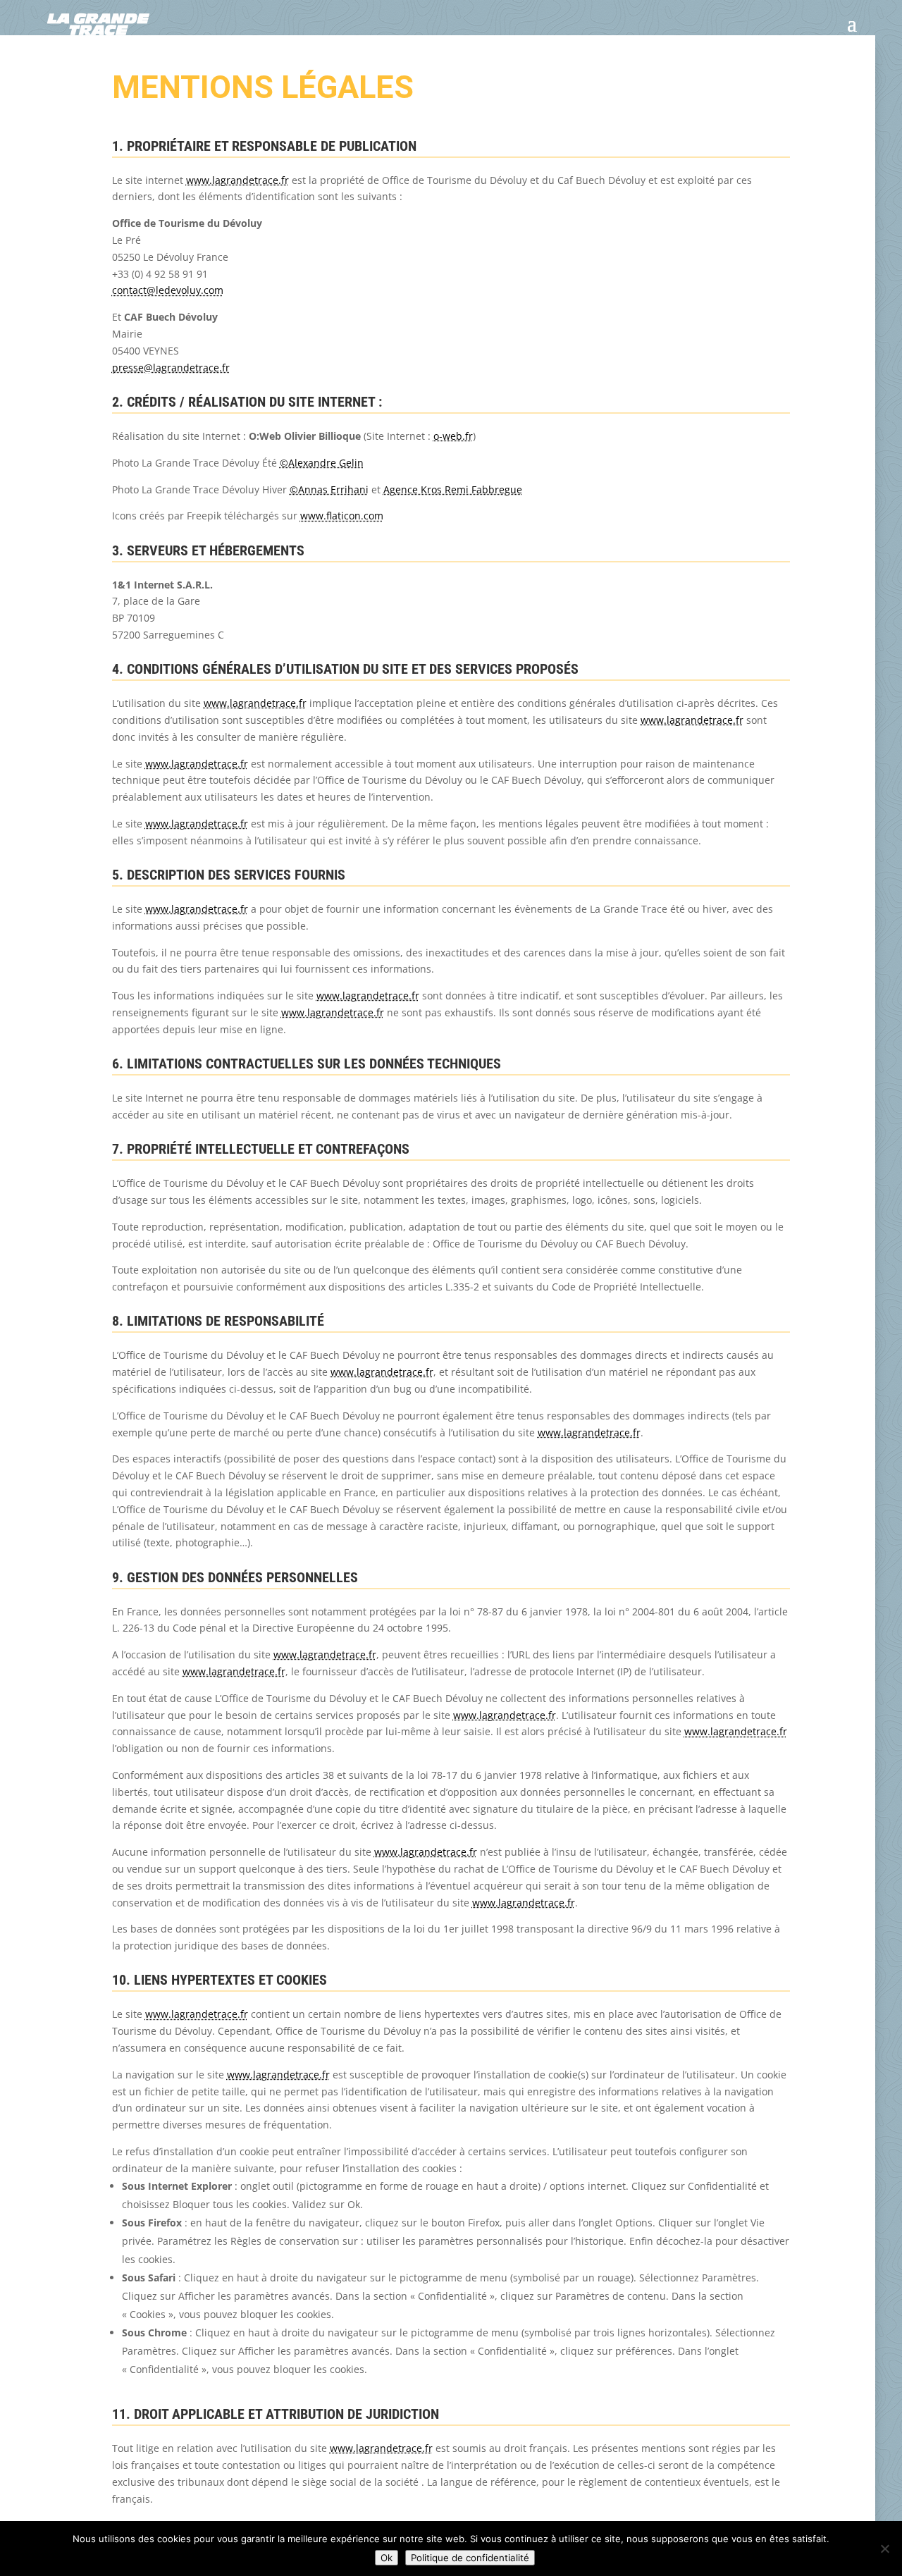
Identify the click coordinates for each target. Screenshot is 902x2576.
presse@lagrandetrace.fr (171, 368)
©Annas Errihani (329, 489)
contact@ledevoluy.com (168, 290)
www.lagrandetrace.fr (237, 180)
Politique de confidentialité (470, 2558)
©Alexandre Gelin (322, 463)
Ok (387, 2558)
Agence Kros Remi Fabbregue (453, 489)
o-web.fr (453, 436)
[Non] (884, 2549)
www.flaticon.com (342, 516)
